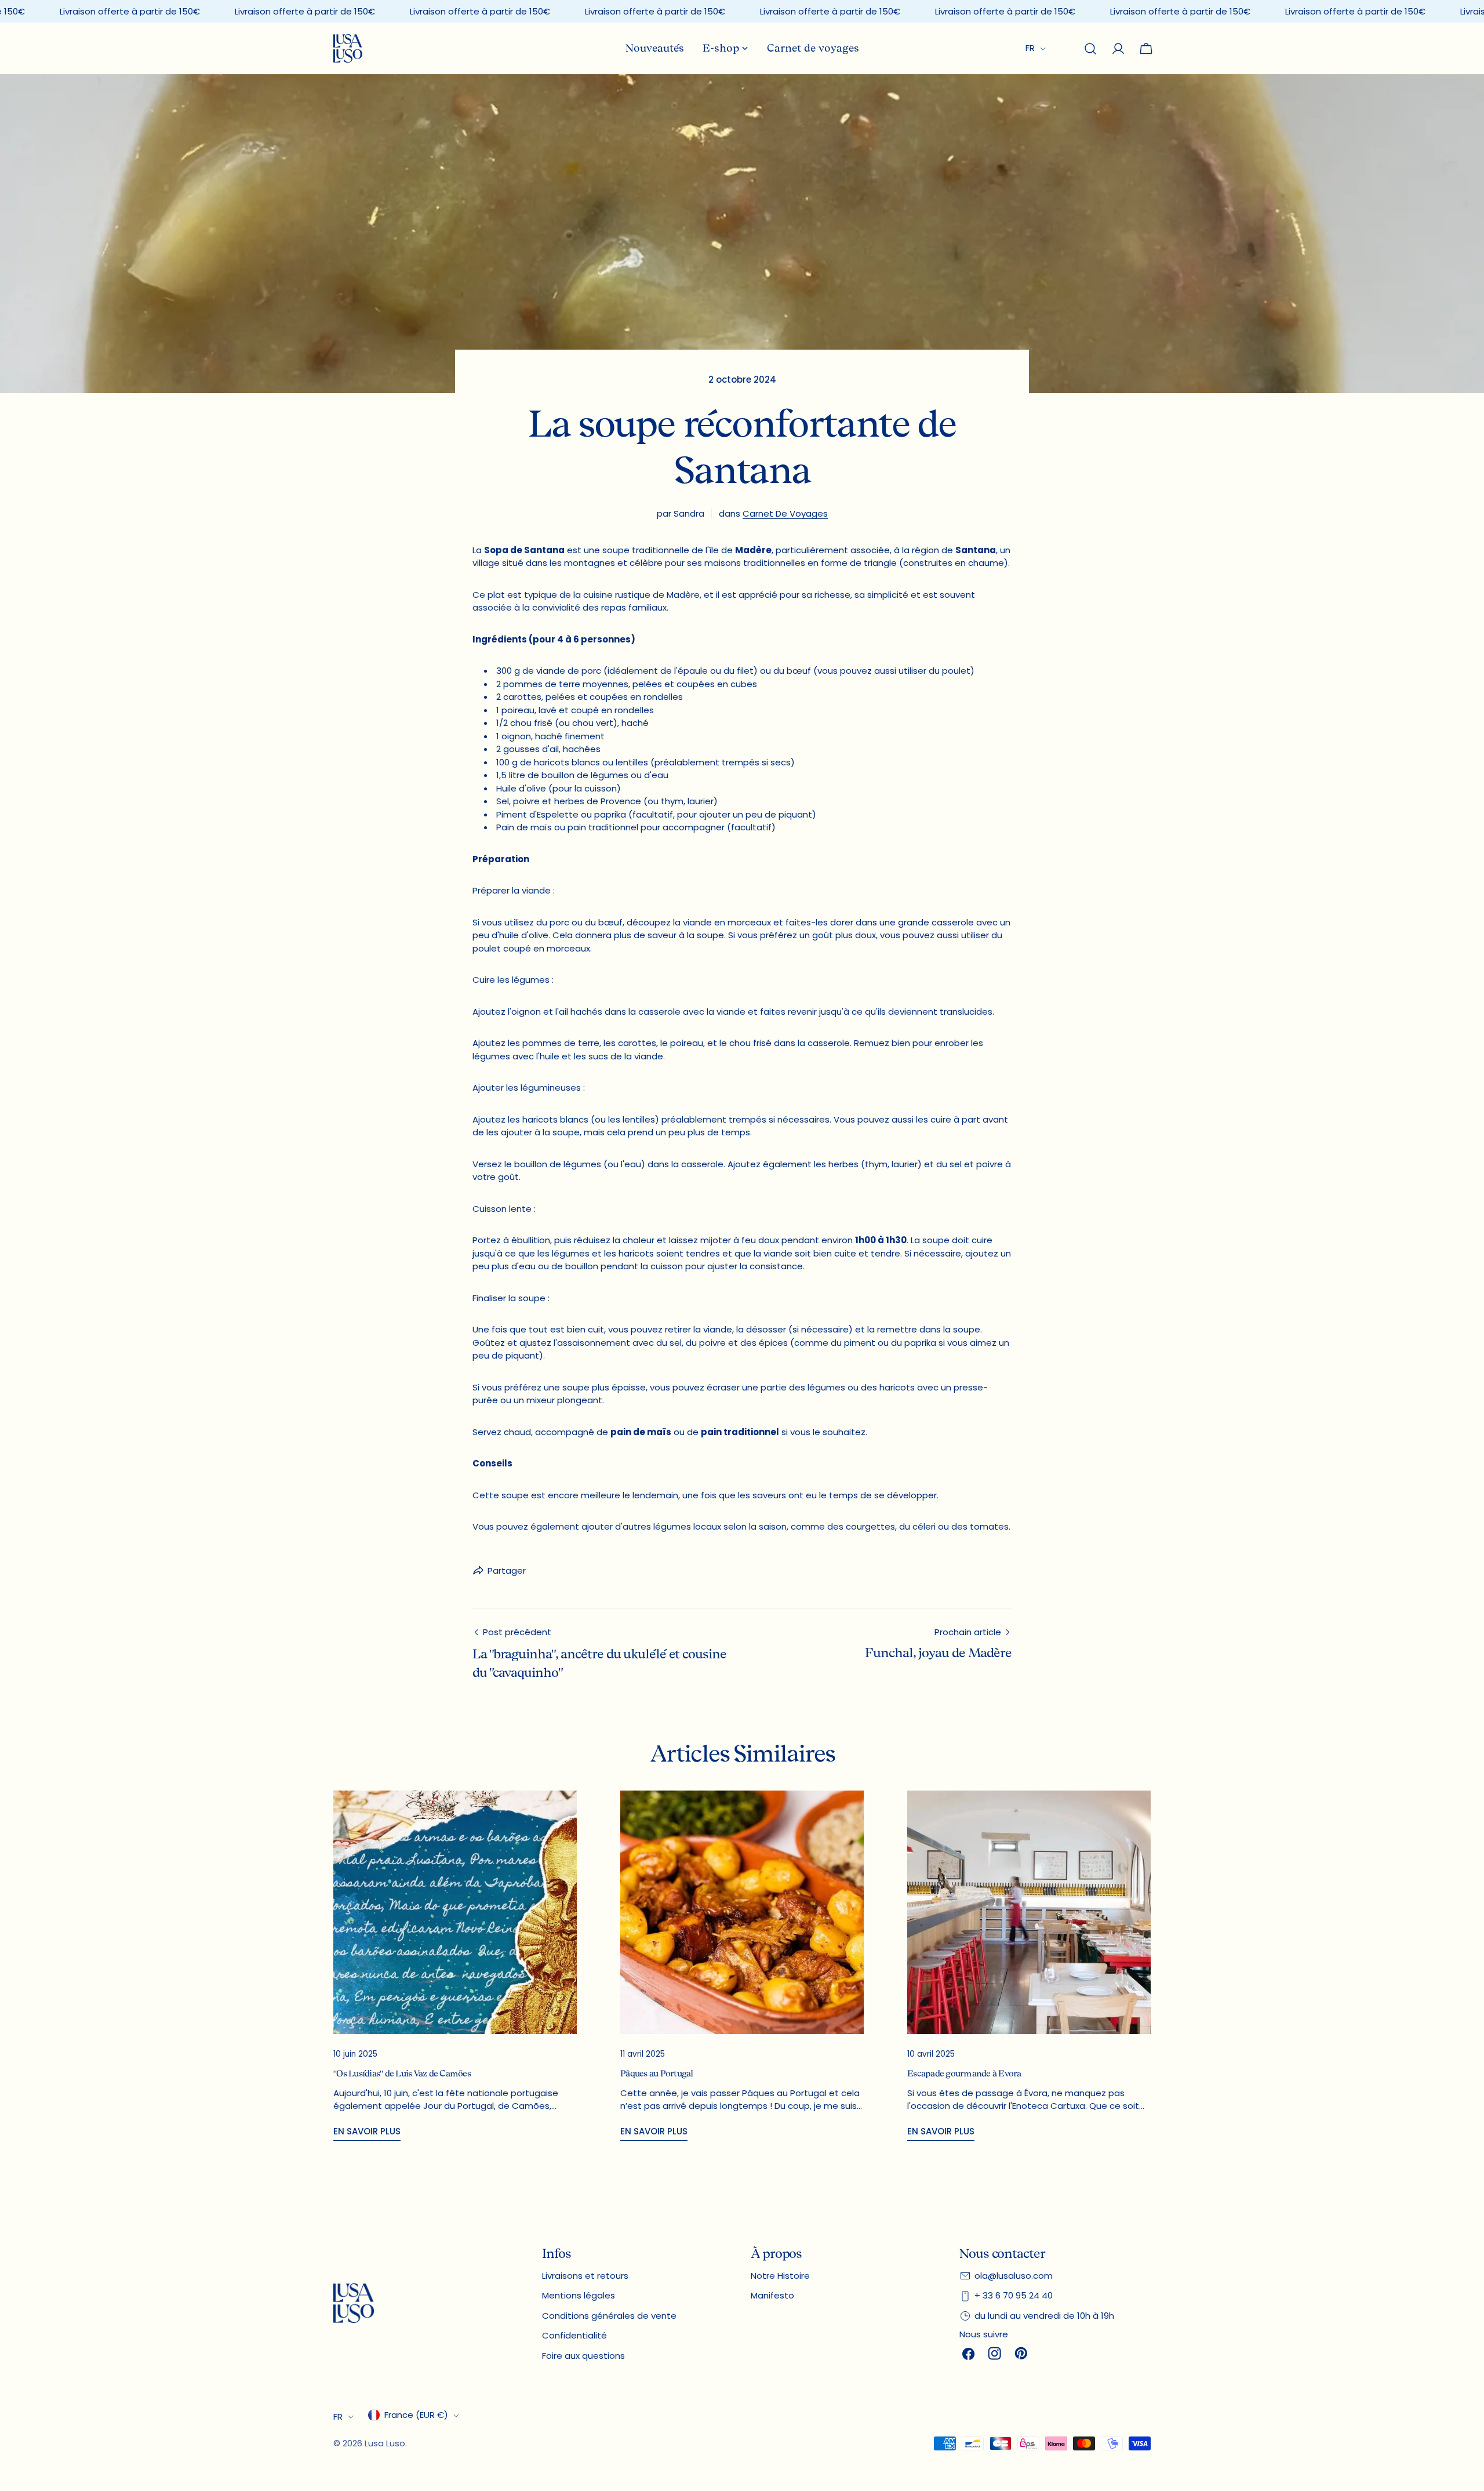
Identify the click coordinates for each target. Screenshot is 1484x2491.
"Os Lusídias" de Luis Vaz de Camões (402, 2074)
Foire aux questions (583, 2356)
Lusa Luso (385, 2443)
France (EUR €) (416, 2415)
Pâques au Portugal (657, 2074)
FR (1030, 48)
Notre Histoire (780, 2276)
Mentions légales (579, 2295)
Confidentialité (574, 2335)
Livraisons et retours (585, 2276)
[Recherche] (1090, 49)
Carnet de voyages (785, 513)
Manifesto (772, 2295)
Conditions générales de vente (609, 2316)
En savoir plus (367, 2131)
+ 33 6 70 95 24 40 (1014, 2295)
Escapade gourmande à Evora (964, 2074)
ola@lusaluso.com (1014, 2276)
